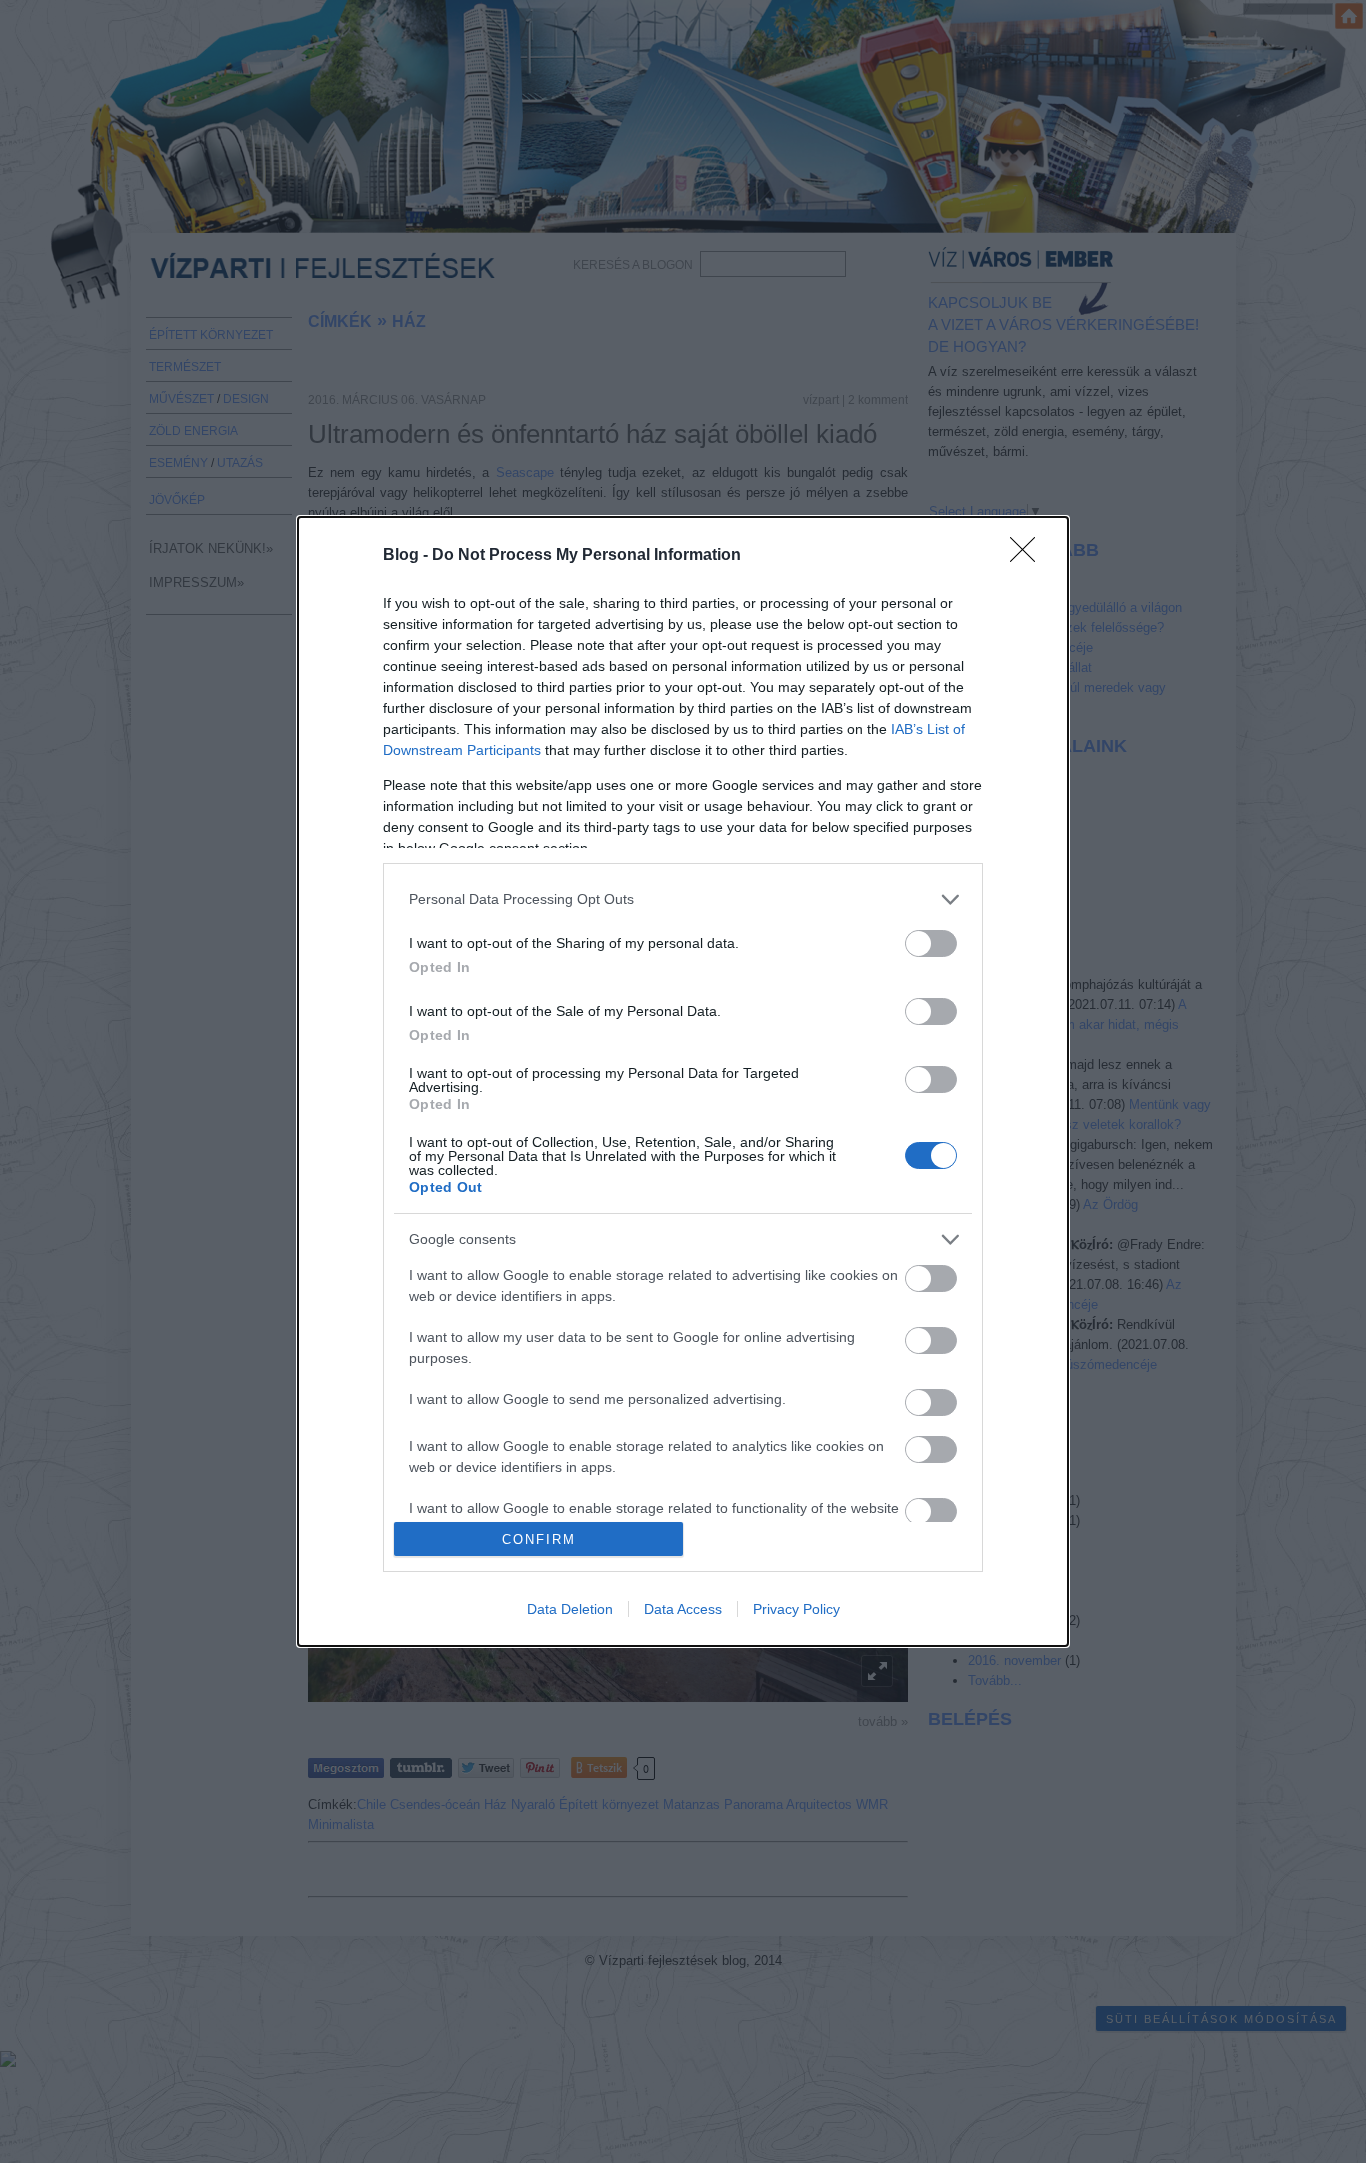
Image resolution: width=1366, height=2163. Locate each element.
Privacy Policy (796, 1609)
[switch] (931, 943)
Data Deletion (570, 1609)
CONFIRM (539, 1539)
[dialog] (683, 1082)
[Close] (1029, 556)
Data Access (683, 1609)
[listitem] (683, 899)
